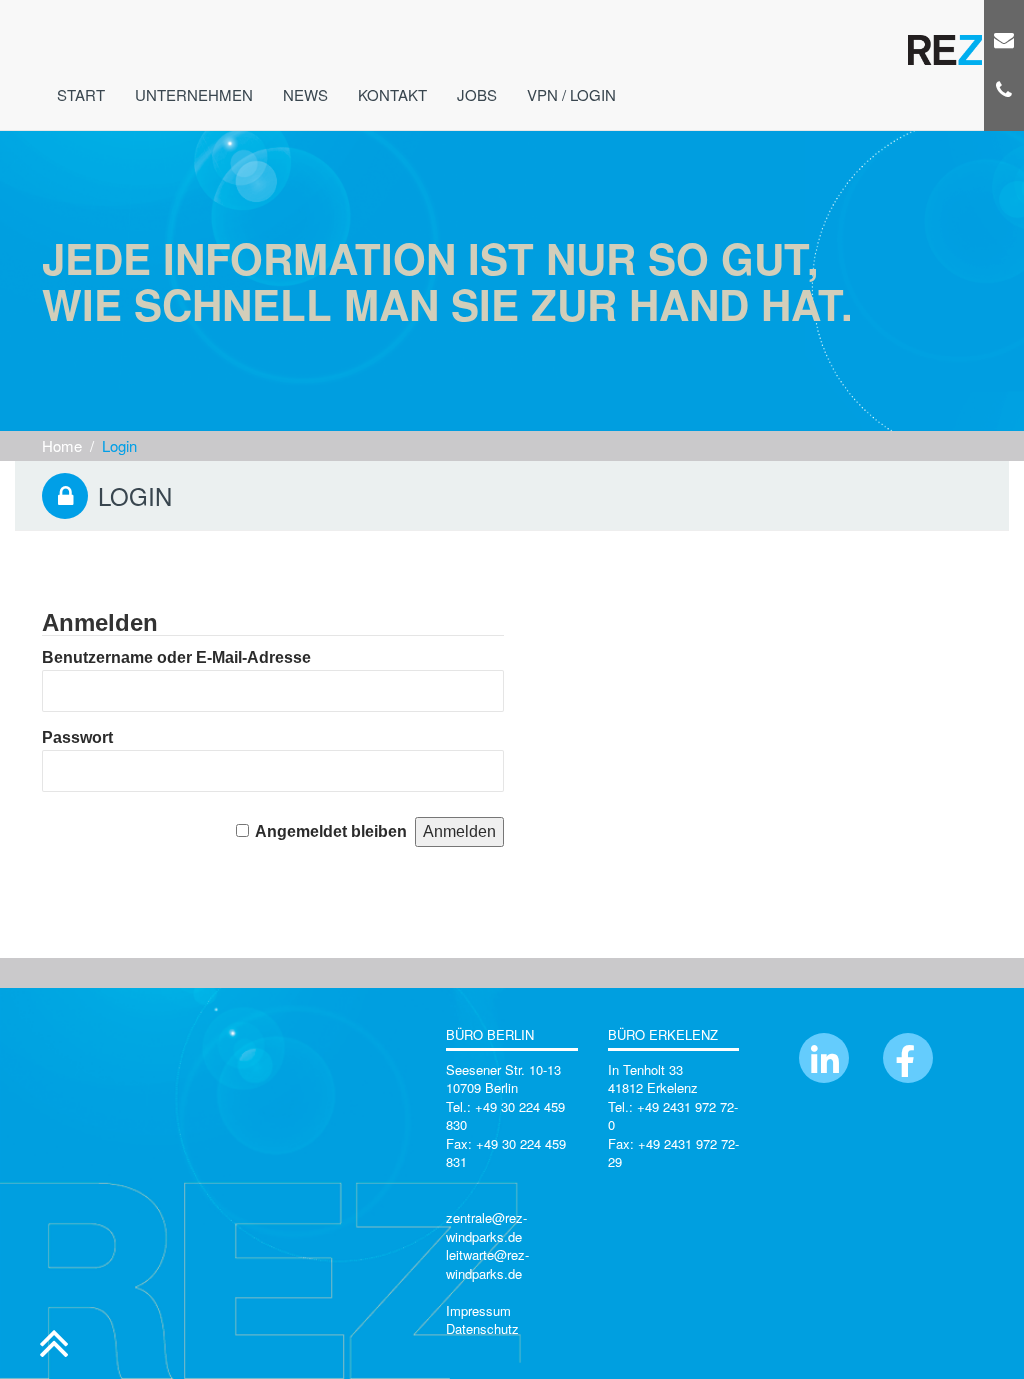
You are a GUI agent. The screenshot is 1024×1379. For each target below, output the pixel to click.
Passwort (77, 737)
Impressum (478, 1310)
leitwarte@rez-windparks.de (487, 1264)
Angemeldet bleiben (331, 831)
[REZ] (945, 35)
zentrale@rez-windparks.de (486, 1227)
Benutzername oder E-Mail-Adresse (176, 657)
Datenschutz (482, 1328)
